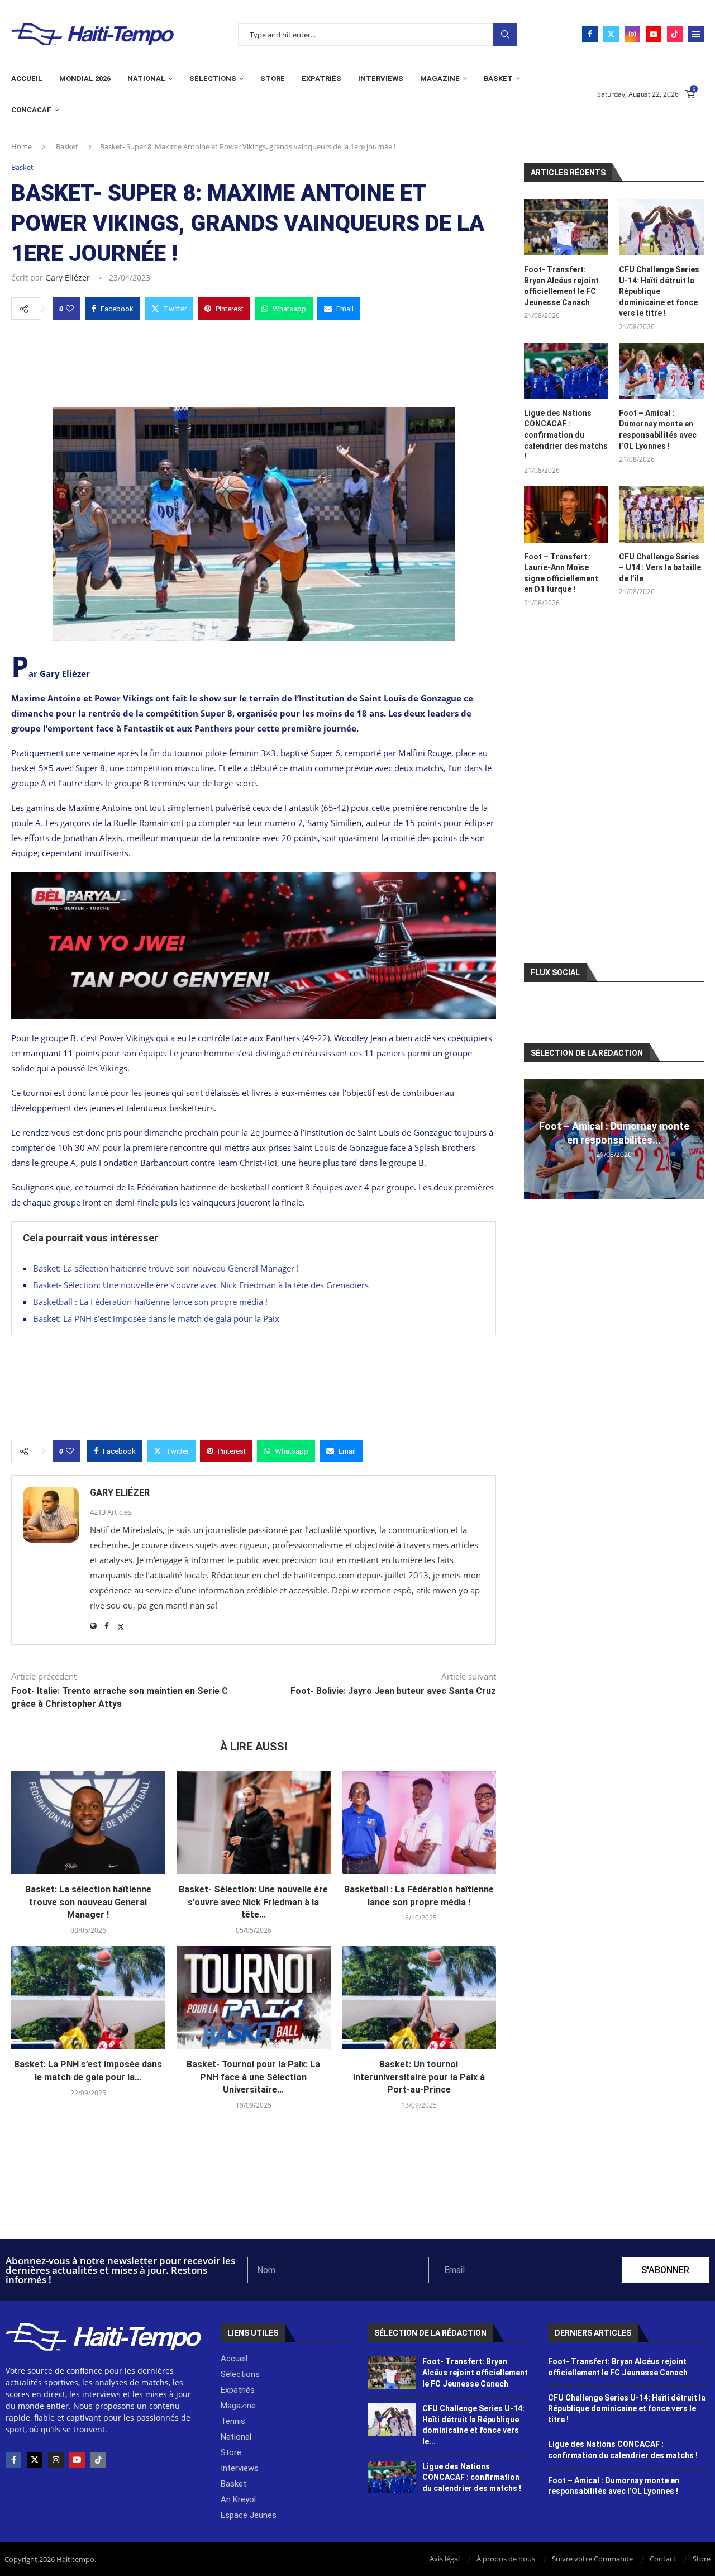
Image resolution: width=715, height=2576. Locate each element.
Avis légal (445, 2559)
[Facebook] (590, 34)
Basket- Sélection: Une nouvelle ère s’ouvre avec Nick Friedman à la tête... (253, 1902)
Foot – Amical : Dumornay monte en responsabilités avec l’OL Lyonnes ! (658, 430)
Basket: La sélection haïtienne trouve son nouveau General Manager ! (166, 1268)
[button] (534, 1138)
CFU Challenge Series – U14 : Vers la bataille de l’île (660, 568)
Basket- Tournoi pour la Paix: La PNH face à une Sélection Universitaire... (253, 2077)
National (146, 79)
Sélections (213, 79)
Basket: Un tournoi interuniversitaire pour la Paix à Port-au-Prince (419, 2077)
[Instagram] (632, 34)
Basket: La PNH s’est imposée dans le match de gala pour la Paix (156, 1318)
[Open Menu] (696, 34)
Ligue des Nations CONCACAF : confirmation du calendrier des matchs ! (566, 435)
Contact (663, 2559)
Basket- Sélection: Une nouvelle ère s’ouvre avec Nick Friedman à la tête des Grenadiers (201, 1285)
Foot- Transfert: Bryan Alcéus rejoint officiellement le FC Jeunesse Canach (561, 286)
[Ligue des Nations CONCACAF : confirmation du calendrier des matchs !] (566, 371)
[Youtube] (654, 34)
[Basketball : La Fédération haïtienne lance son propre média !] (419, 1823)
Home (22, 146)
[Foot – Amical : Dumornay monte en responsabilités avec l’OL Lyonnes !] (661, 371)
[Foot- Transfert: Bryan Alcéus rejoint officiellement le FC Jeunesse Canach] (566, 227)
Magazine (440, 79)
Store (273, 79)
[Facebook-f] (13, 2460)
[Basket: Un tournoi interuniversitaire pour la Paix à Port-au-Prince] (419, 1998)
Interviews (381, 79)
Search (505, 34)
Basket (498, 79)
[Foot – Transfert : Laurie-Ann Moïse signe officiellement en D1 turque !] (566, 514)
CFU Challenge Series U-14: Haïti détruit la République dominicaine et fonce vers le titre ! (659, 291)
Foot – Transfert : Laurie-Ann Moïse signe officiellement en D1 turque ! (561, 573)
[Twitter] (611, 34)
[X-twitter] (35, 2460)
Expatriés (321, 79)
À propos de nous (506, 2559)
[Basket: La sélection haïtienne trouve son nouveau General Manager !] (88, 1823)
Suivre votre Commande (592, 2559)
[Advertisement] (254, 360)
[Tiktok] (675, 34)
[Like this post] (70, 309)
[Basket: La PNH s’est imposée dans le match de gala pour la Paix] (88, 1998)
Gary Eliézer (68, 277)
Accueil (27, 79)
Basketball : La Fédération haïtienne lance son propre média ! (150, 1302)
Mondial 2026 (85, 79)
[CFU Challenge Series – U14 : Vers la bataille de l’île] (661, 514)
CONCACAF (31, 110)
